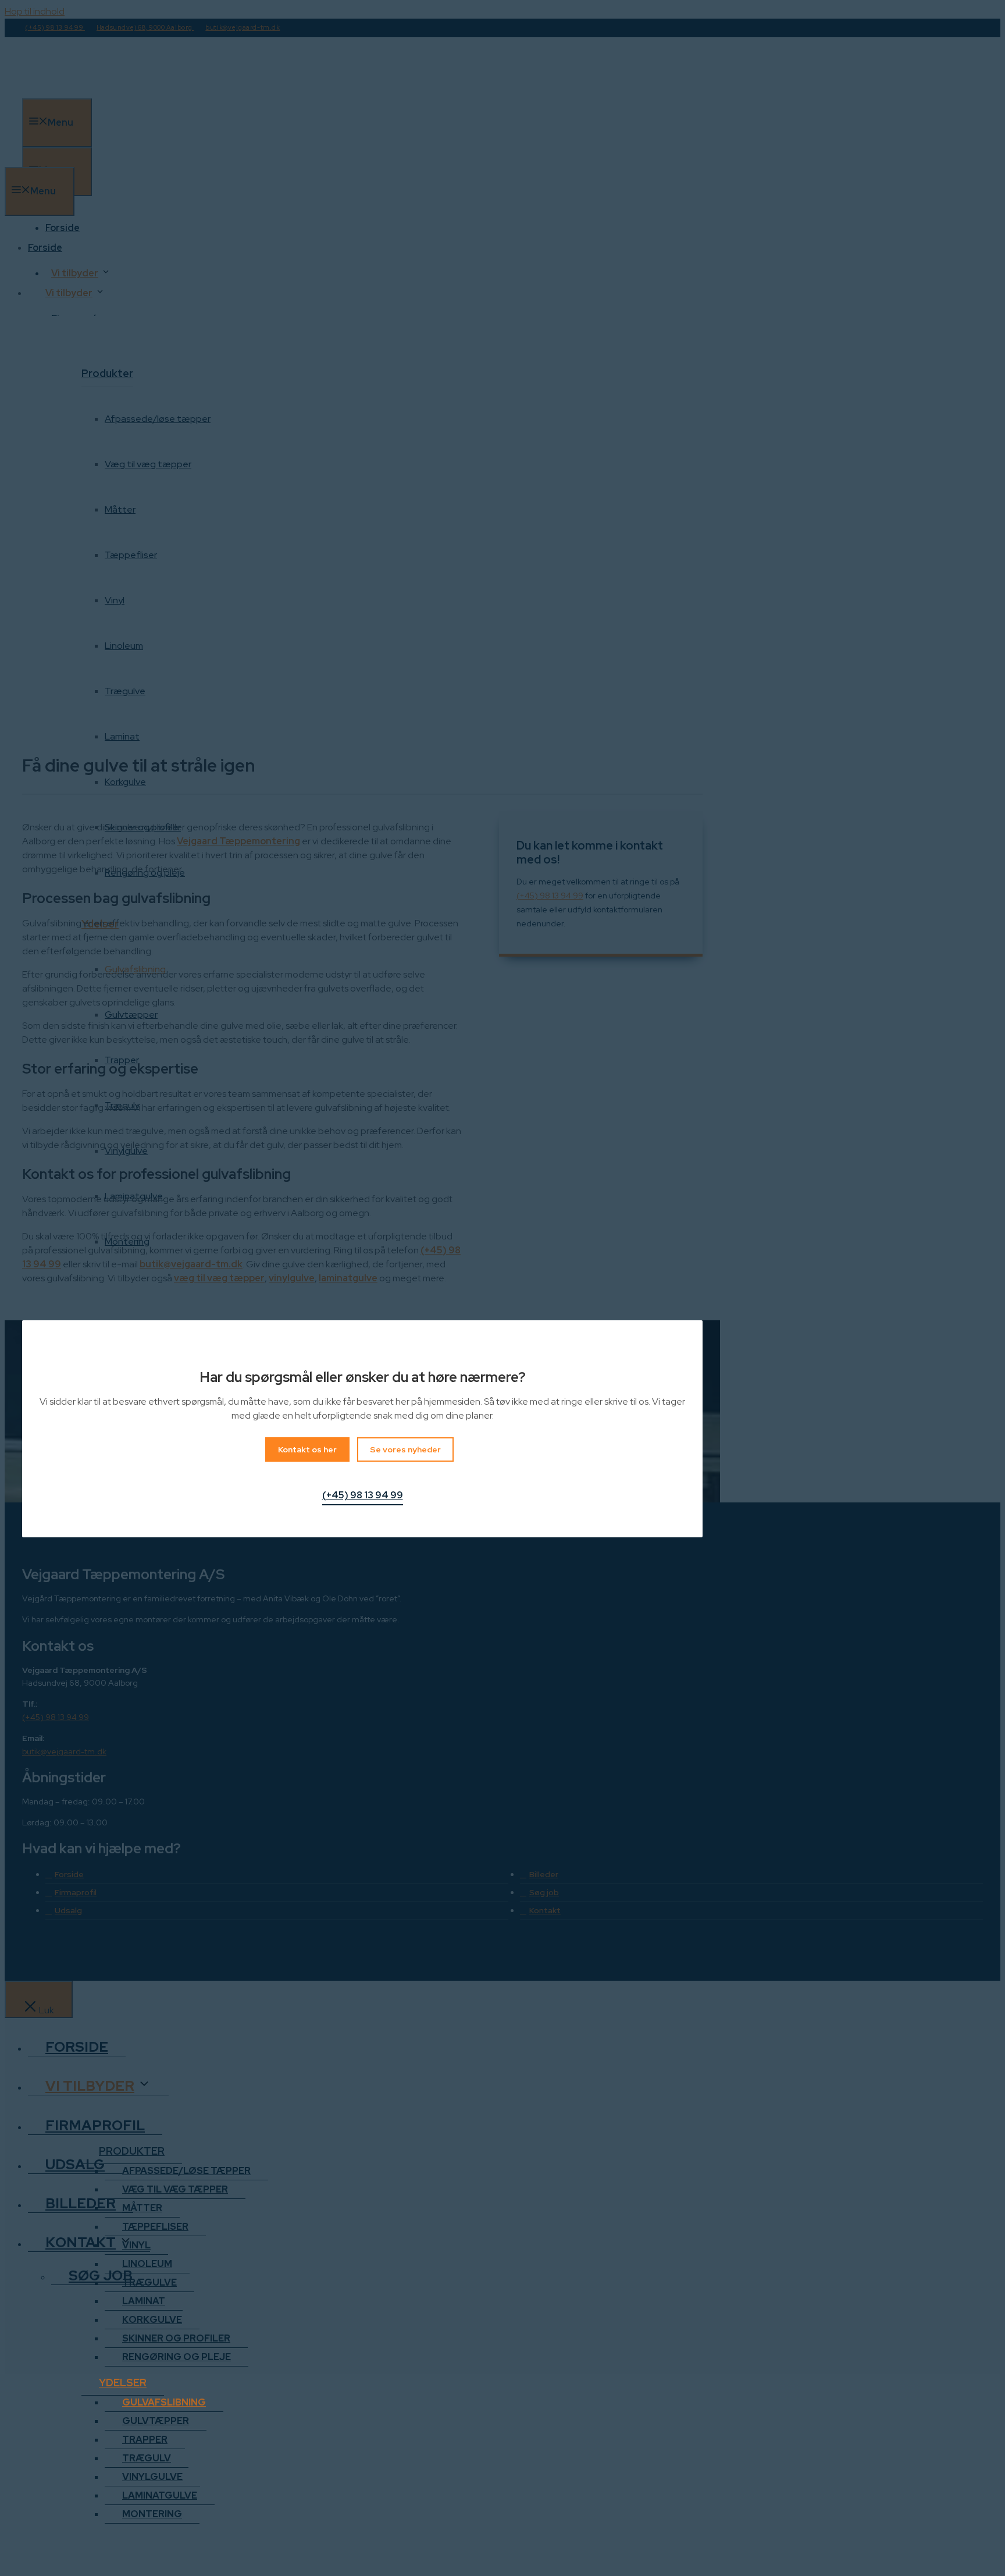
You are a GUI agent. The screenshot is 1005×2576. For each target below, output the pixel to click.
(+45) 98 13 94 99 (363, 1495)
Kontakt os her (307, 1449)
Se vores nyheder (405, 1449)
